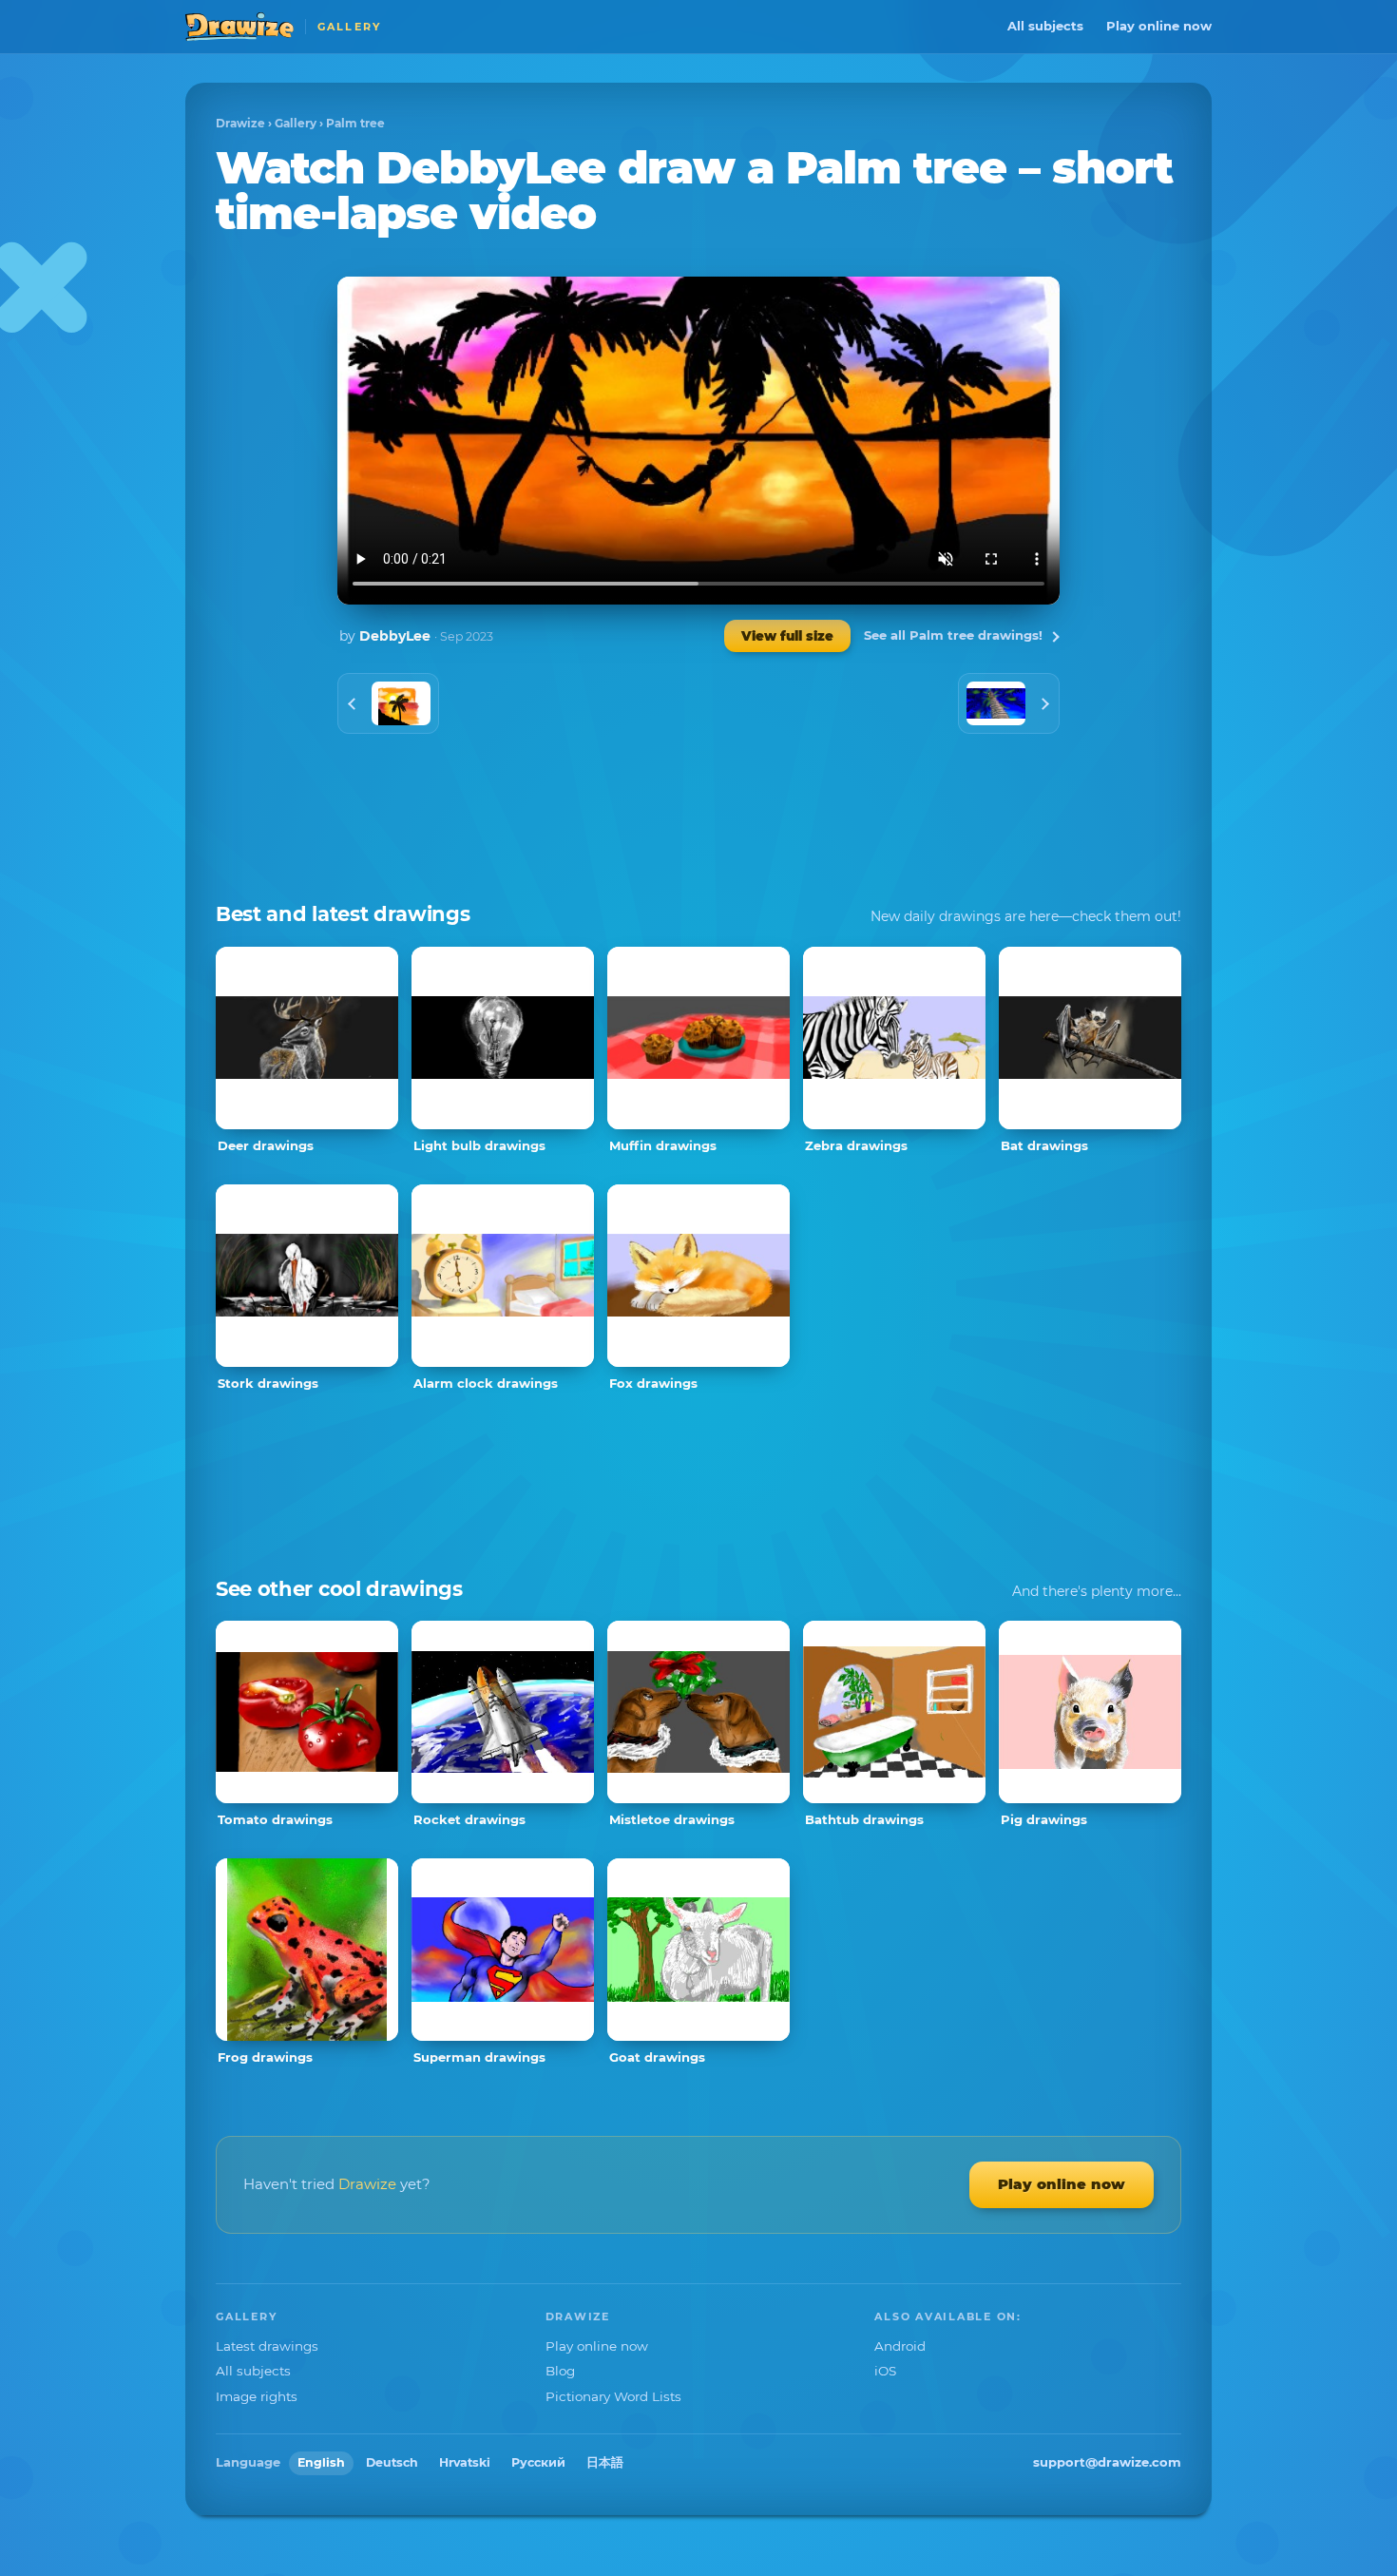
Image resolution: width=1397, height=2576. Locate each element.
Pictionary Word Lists (613, 2396)
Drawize (240, 123)
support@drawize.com (1107, 2462)
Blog (560, 2371)
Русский (538, 2462)
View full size (787, 636)
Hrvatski (465, 2462)
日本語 (605, 2462)
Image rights (257, 2396)
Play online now (1159, 26)
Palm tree (355, 123)
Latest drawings (267, 2346)
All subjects (1045, 26)
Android (900, 2346)
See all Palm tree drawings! (953, 635)
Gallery (296, 123)
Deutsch (392, 2462)
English (321, 2462)
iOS (885, 2371)
